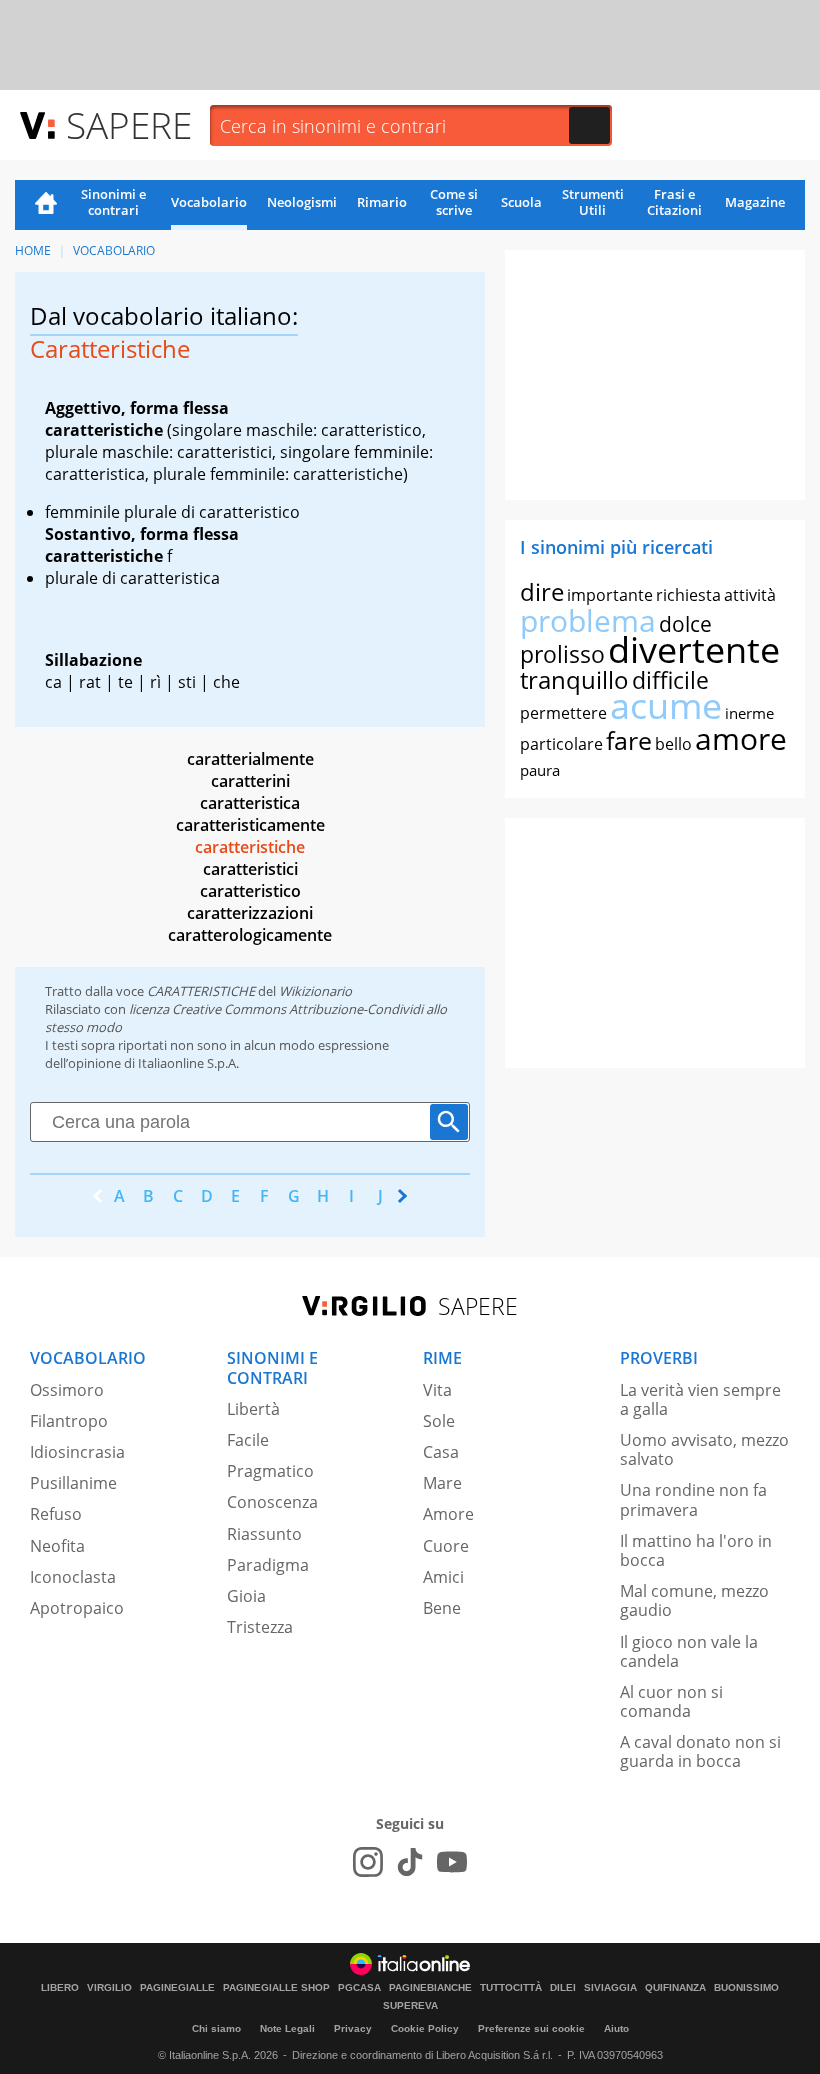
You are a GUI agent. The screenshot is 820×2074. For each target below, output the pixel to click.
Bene (442, 1608)
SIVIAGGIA (610, 1988)
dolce (685, 624)
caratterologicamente (250, 935)
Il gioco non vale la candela (689, 1651)
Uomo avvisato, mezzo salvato (704, 1449)
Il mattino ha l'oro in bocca (696, 1550)
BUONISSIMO (746, 1988)
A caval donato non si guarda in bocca (700, 1751)
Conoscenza (272, 1502)
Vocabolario (209, 202)
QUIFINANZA (675, 1988)
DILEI (563, 1988)
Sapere (129, 124)
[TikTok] (410, 1862)
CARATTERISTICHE (201, 991)
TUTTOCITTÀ (511, 1988)
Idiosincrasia (77, 1452)
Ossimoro (67, 1390)
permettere (563, 713)
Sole (439, 1421)
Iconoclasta (73, 1577)
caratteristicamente (250, 825)
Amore (448, 1514)
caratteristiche (250, 847)
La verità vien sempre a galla (700, 1399)
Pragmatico (270, 1471)
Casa (441, 1452)
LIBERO (60, 1988)
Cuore (446, 1546)
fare (629, 740)
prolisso (562, 654)
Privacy (353, 2028)
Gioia (246, 1596)
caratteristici (250, 869)
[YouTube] (452, 1862)
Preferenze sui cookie (531, 2028)
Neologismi (302, 202)
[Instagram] (368, 1862)
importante (610, 595)
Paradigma (268, 1565)
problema (588, 620)
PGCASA (359, 1988)
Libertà (253, 1409)
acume (666, 705)
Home (46, 205)
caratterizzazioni (250, 913)
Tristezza (260, 1627)
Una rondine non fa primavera (693, 1499)
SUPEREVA (410, 2006)
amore (741, 738)
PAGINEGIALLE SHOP (276, 1988)
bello (673, 744)
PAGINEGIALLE (177, 1988)
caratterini (250, 781)
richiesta (688, 595)
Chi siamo (216, 2028)
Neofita (57, 1546)
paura (540, 770)
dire (542, 591)
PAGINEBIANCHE (430, 1988)
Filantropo (69, 1421)
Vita (437, 1390)
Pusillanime (73, 1483)
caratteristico (250, 891)
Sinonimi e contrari (113, 202)
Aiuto (616, 2028)
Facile (248, 1440)
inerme (749, 713)
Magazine (755, 202)
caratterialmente (250, 759)
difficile (670, 680)
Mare (442, 1483)
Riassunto (264, 1534)
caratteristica (250, 803)
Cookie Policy (425, 2028)
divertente (694, 649)
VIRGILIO (109, 1988)
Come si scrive (454, 202)
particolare (561, 744)
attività (750, 595)
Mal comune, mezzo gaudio (694, 1600)
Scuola (521, 202)
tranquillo (574, 679)
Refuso (56, 1514)
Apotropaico (77, 1608)
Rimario (382, 202)
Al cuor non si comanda (671, 1701)
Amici (443, 1577)
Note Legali (287, 2028)
